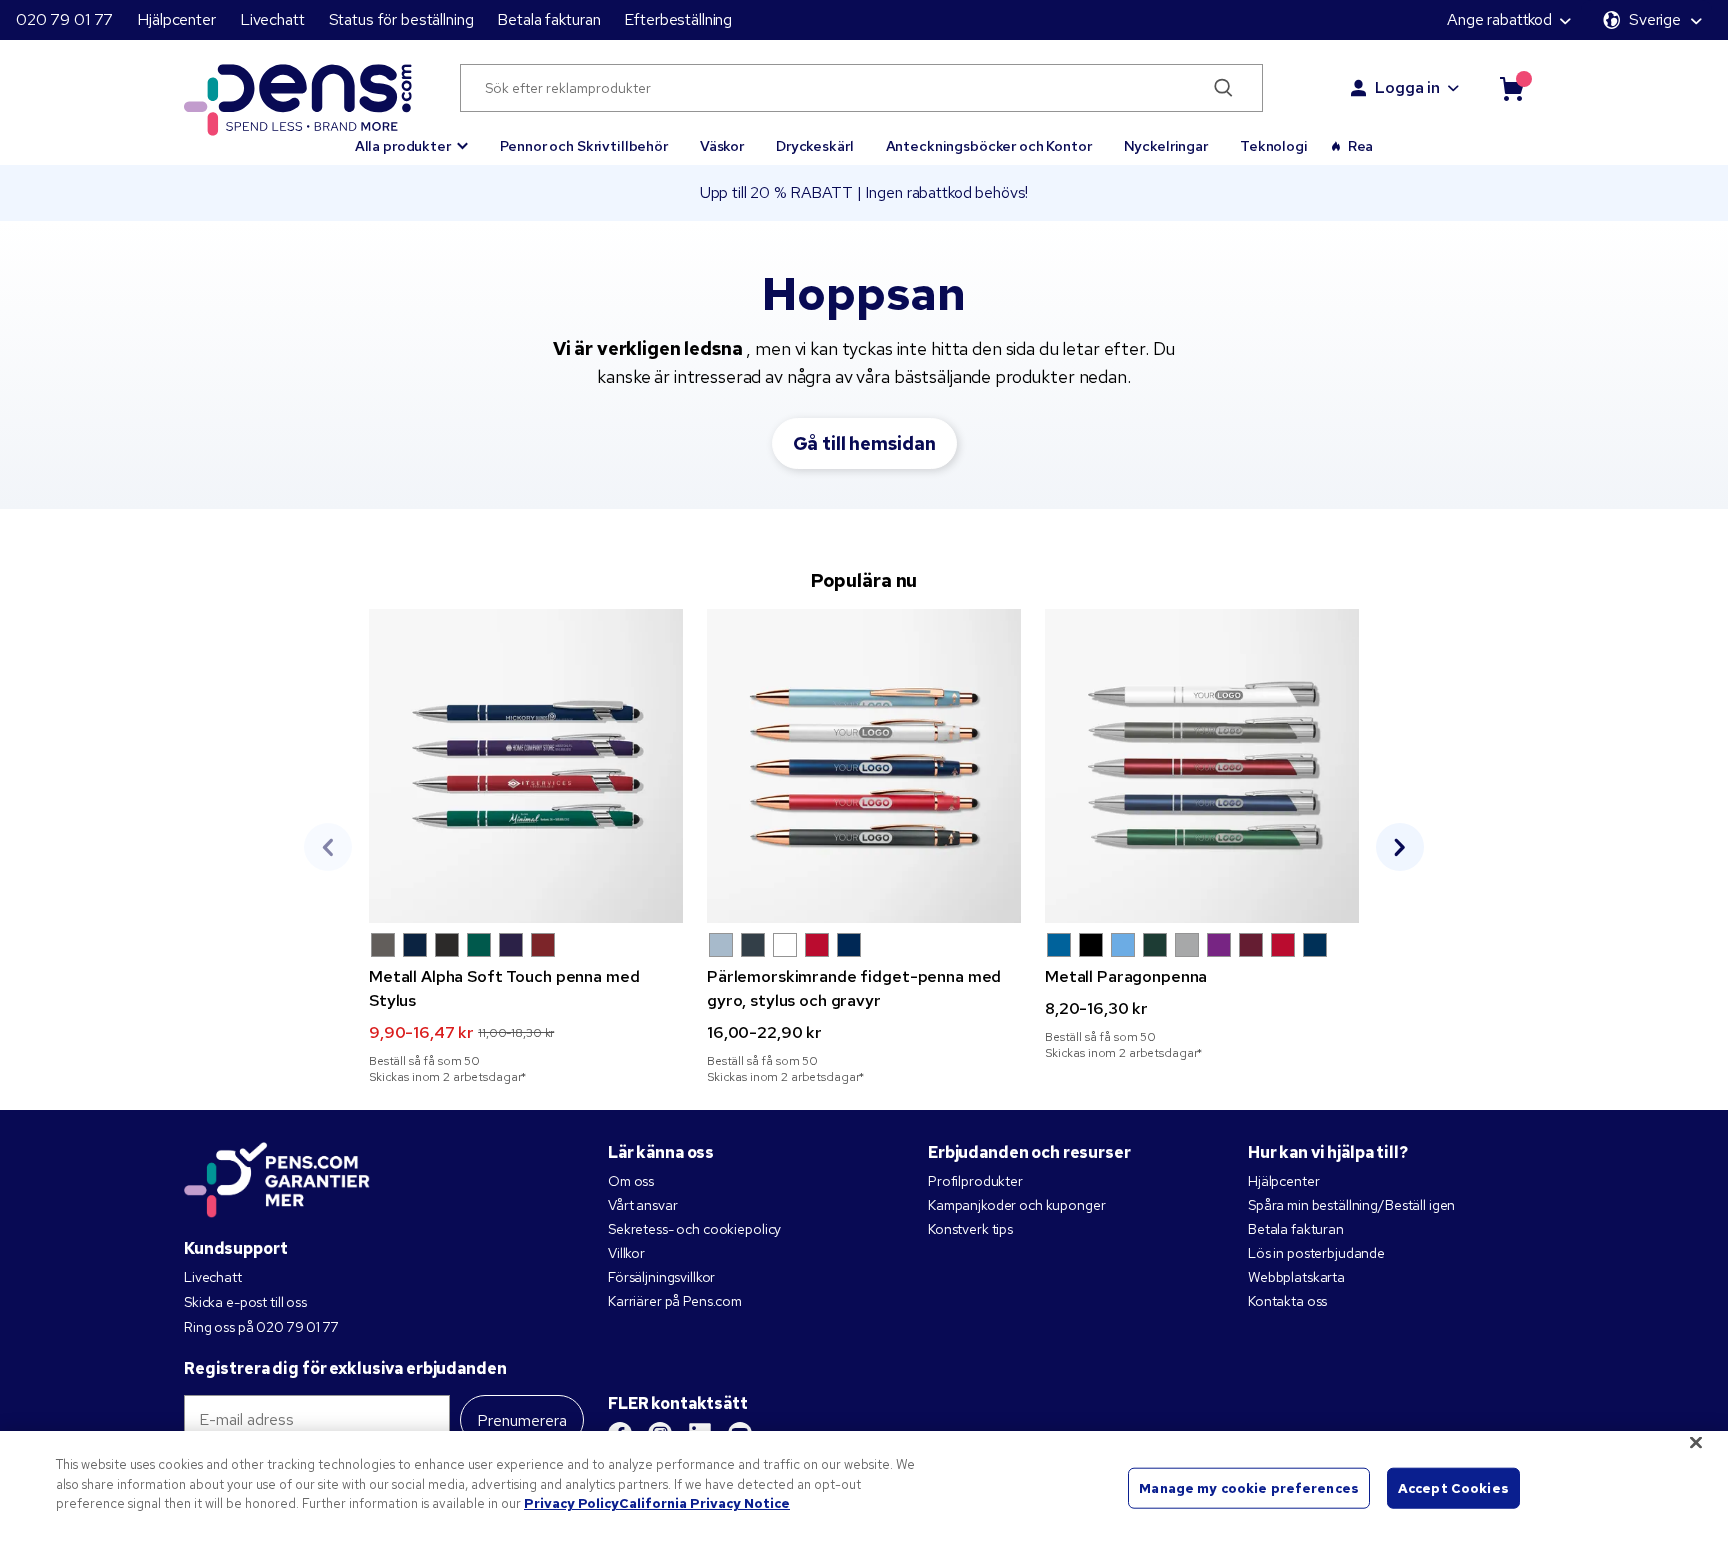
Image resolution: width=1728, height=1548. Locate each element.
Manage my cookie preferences (1249, 1487)
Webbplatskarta (1296, 1277)
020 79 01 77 (64, 19)
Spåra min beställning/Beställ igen (1351, 1205)
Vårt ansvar (642, 1205)
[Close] (1696, 1443)
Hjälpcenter (176, 19)
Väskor (722, 146)
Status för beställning (401, 19)
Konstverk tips (970, 1229)
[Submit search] (1224, 88)
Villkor (626, 1253)
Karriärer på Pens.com (675, 1301)
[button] (412, 137)
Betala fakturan (548, 19)
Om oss (631, 1181)
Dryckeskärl (814, 146)
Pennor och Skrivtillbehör (584, 146)
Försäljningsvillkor (661, 1277)
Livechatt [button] (272, 19)
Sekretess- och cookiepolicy (694, 1229)
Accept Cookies (1453, 1487)
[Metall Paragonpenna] (1202, 766)
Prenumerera (522, 1420)
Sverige (1655, 19)
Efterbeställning (678, 19)
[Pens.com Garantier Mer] (277, 1178)
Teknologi (1274, 146)
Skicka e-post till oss (245, 1302)
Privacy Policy (571, 1503)
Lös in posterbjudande (1316, 1253)
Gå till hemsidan (864, 443)
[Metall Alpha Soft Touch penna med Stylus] (526, 766)
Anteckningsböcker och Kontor (989, 146)
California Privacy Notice (704, 1503)
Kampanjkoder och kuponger (1017, 1205)
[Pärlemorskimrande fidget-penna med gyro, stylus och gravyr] (864, 766)
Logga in (1407, 87)
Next (1400, 847)
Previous (328, 847)
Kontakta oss (1287, 1301)
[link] (526, 847)
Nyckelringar (1166, 146)
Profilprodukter (975, 1181)
